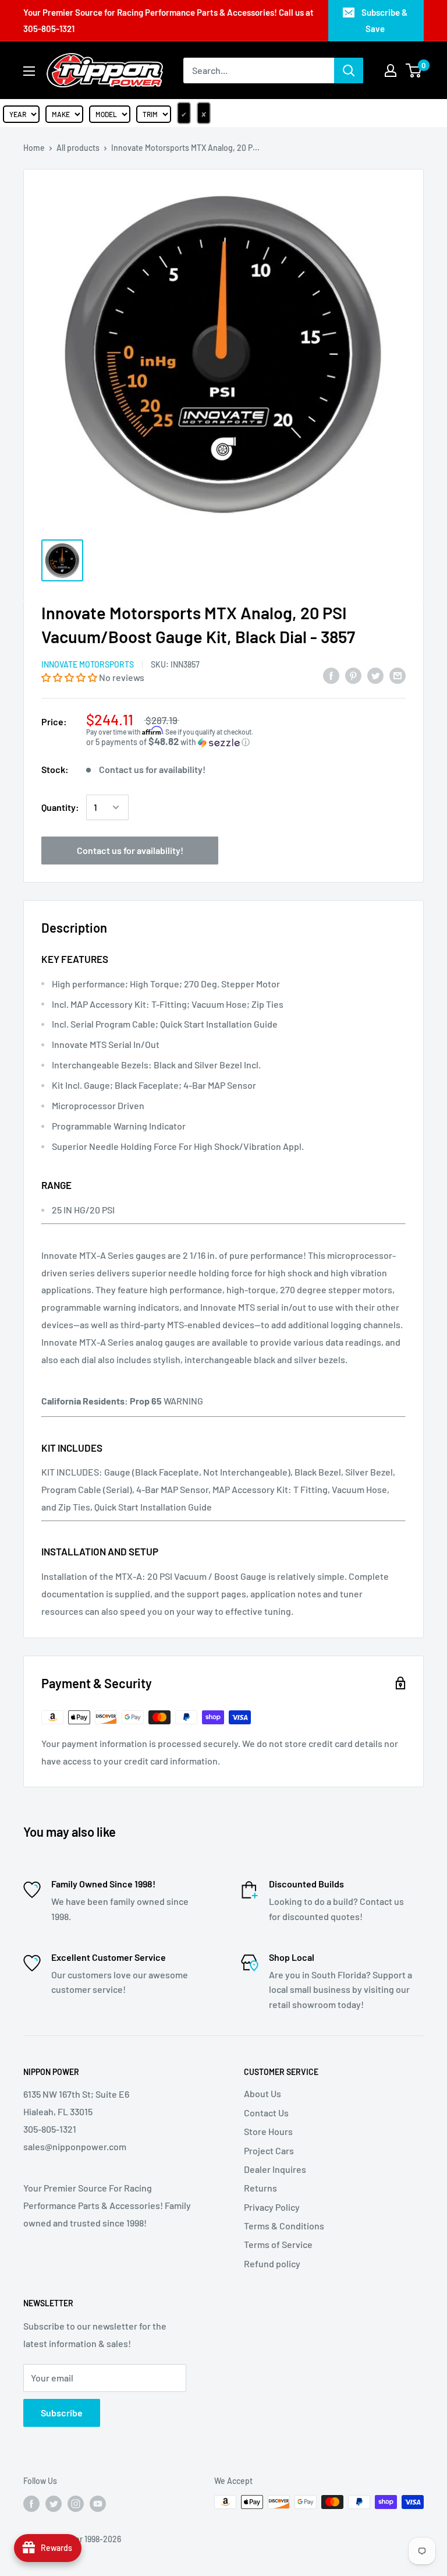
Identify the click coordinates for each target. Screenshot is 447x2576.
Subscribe (62, 2413)
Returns (260, 2188)
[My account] (391, 70)
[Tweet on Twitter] (375, 675)
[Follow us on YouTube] (98, 2503)
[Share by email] (398, 675)
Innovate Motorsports (88, 664)
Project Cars (269, 2150)
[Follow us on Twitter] (54, 2503)
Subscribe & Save (384, 20)
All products (78, 148)
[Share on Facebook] (331, 675)
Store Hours (268, 2131)
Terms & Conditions (284, 2226)
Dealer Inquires (275, 2169)
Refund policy (272, 2263)
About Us (262, 2093)
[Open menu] (29, 71)
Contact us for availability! (130, 850)
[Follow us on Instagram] (76, 2503)
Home (34, 148)
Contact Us (266, 2113)
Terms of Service (278, 2244)
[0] (414, 70)
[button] (70, 677)
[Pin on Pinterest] (353, 675)
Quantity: (60, 807)
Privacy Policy (272, 2207)
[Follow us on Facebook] (31, 2503)
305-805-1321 (49, 29)
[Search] (349, 70)
